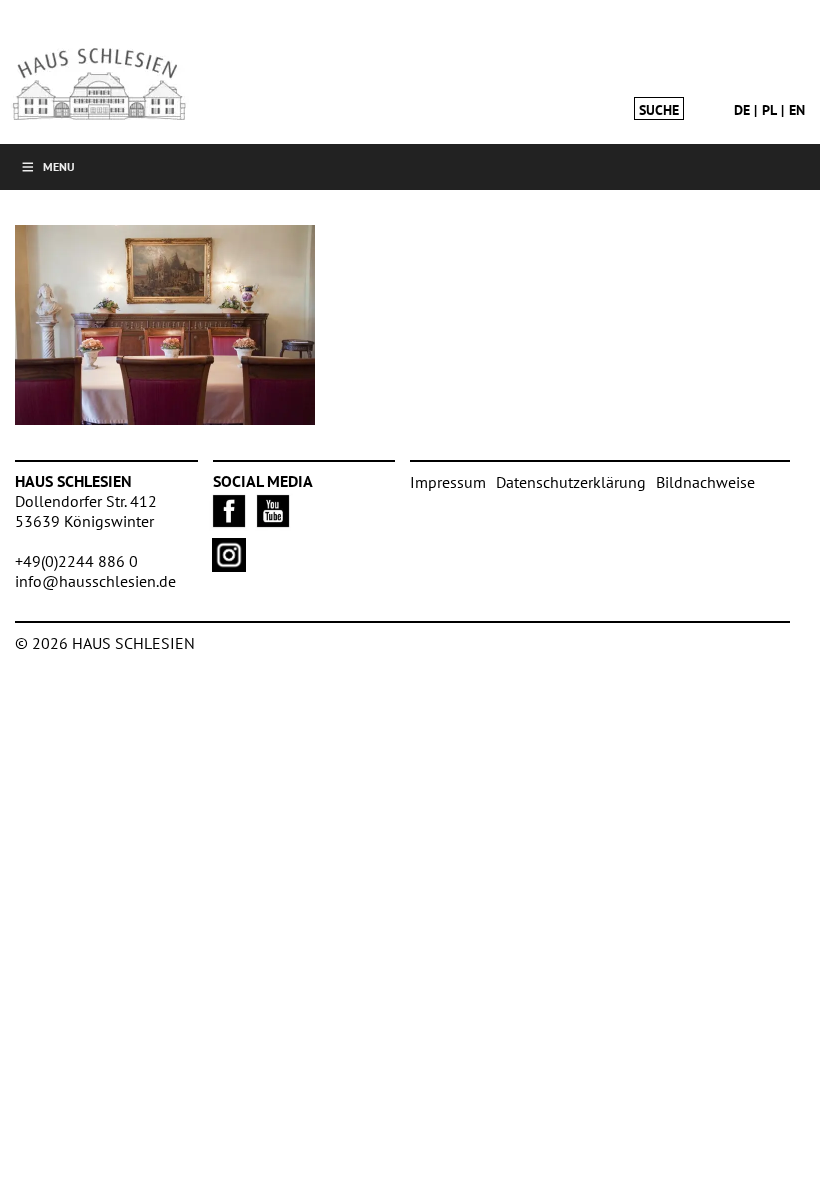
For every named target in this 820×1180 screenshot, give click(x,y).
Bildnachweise (705, 482)
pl (769, 110)
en (797, 110)
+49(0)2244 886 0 (76, 561)
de (742, 110)
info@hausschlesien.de (95, 581)
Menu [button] (59, 166)
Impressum (448, 482)
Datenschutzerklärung (571, 482)
